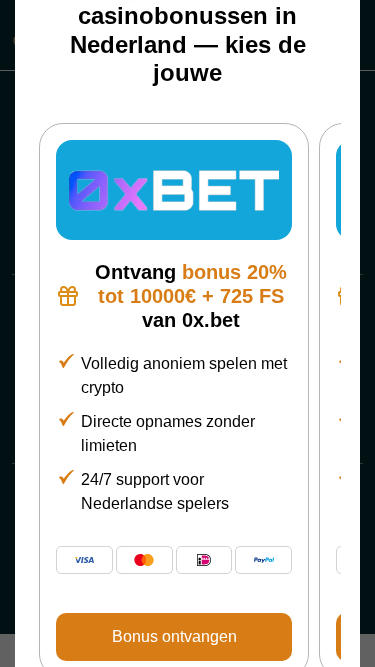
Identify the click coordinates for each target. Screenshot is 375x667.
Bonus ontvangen (174, 636)
